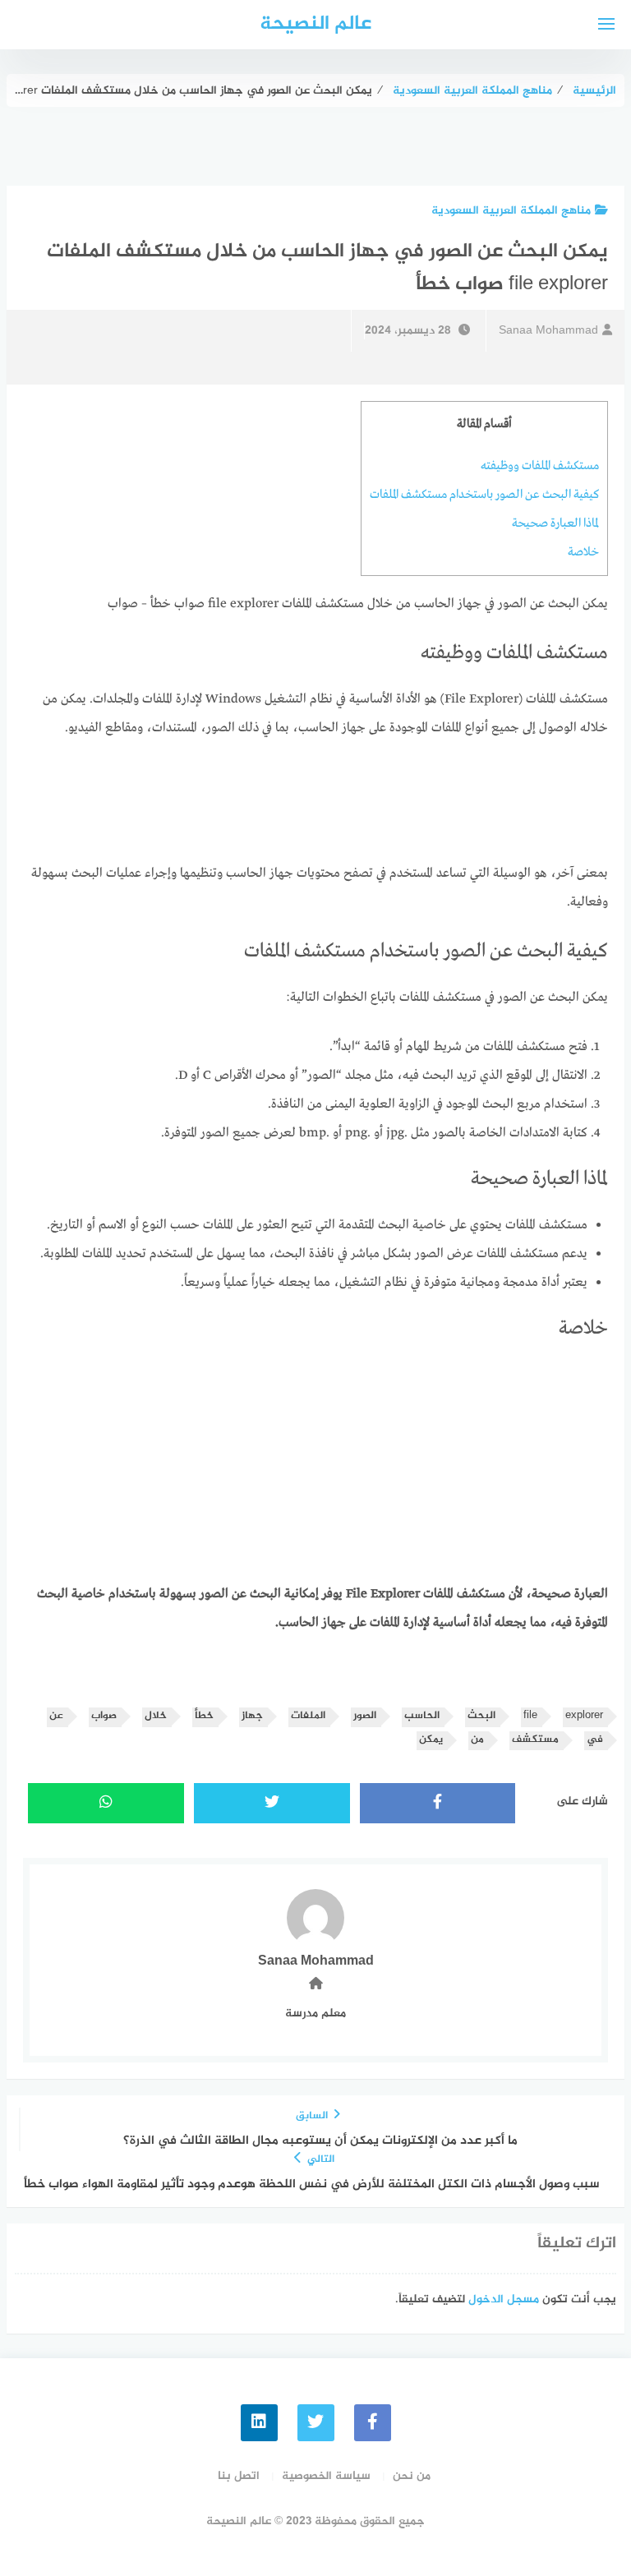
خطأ (204, 1716)
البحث (481, 1716)
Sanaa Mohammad (548, 331)
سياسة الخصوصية (326, 2476)
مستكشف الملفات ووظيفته (540, 466)
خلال (156, 1716)
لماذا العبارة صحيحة (555, 523)
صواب (104, 1716)
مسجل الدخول (504, 2300)
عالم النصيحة (315, 24)
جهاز (252, 1716)
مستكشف (535, 1740)
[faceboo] (373, 2423)
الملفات (308, 1716)
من (477, 1740)
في (595, 1740)
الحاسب (422, 1716)
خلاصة (583, 552)
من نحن (412, 2476)
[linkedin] (259, 2423)
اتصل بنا (239, 2476)
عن (56, 1716)
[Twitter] (316, 2423)
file (530, 1716)
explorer (584, 1716)
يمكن (431, 1740)
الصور (365, 1716)
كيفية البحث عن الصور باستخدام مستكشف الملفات (484, 495)
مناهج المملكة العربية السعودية (511, 211)
